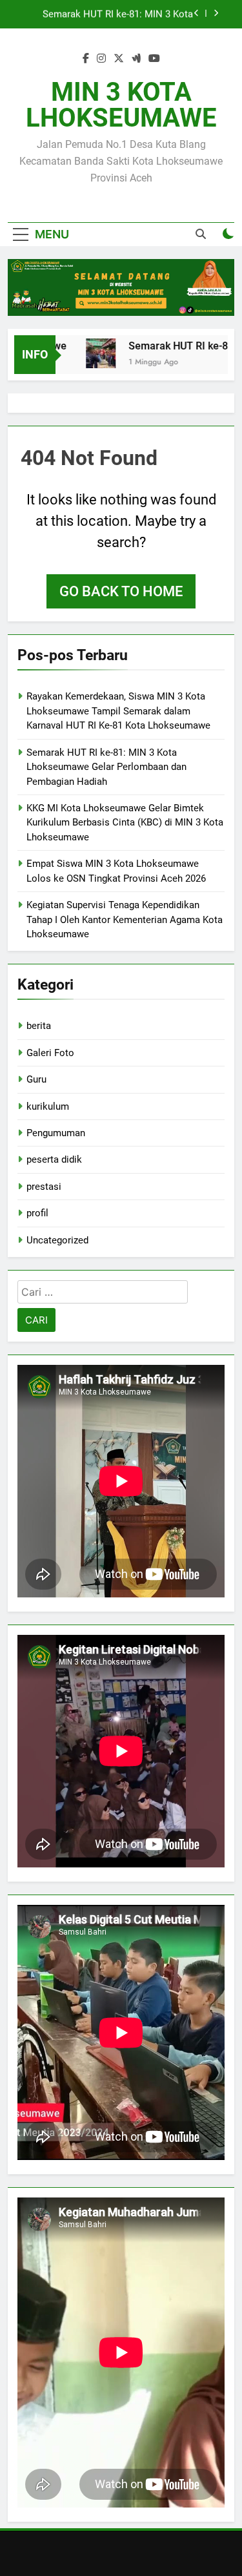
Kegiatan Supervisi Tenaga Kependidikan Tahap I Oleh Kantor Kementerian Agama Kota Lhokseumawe (125, 919)
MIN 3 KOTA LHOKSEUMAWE (121, 105)
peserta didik (54, 1159)
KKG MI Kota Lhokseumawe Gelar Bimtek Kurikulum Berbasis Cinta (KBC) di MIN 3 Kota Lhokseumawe (125, 823)
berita (39, 1026)
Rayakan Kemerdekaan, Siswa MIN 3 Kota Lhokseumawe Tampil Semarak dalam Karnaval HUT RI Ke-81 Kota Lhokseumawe (118, 711)
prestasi (44, 1187)
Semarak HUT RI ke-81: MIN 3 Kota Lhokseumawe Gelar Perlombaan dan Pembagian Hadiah (113, 14)
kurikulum (48, 1106)
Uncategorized (57, 1240)
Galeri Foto (50, 1053)
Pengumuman (56, 1133)
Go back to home (121, 591)
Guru (36, 1079)
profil (37, 1213)
